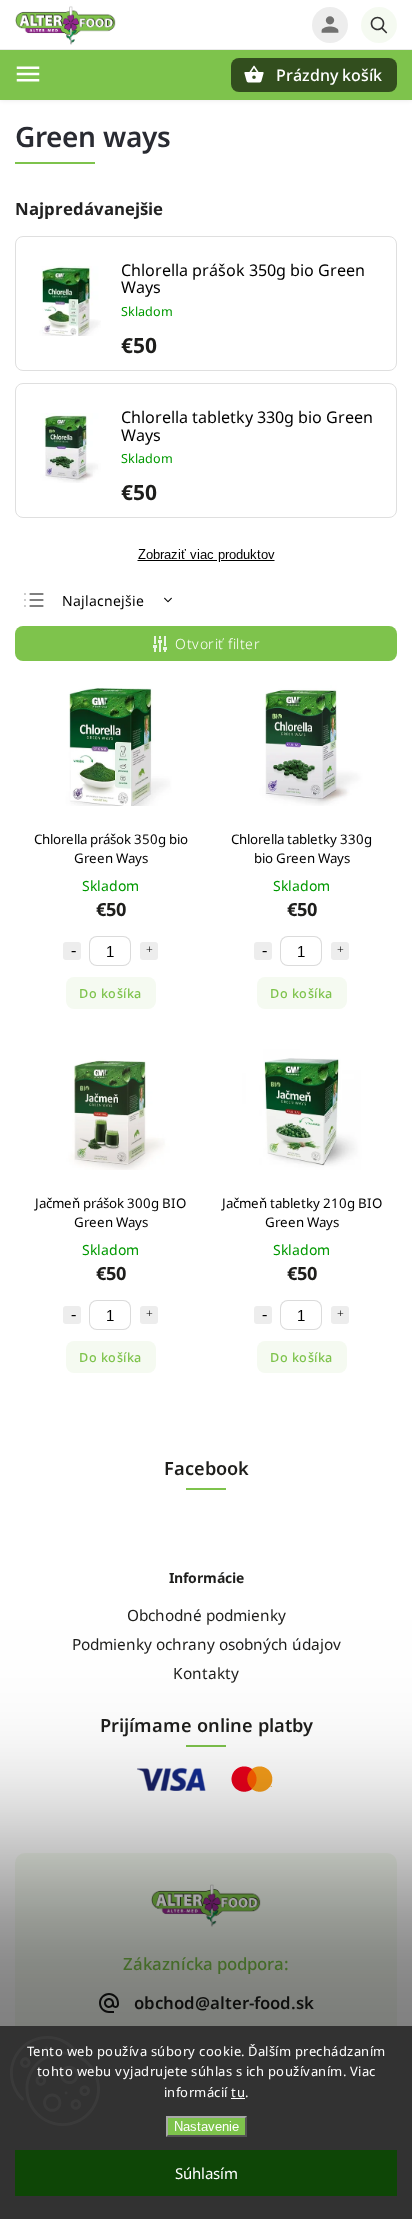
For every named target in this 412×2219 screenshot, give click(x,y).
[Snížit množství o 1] (72, 951)
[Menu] (28, 74)
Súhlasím (206, 2173)
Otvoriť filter (217, 643)
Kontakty (206, 1673)
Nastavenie (206, 2126)
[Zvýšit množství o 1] (149, 951)
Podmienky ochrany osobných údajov (206, 1644)
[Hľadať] (379, 25)
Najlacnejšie (103, 600)
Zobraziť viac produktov (206, 555)
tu (238, 2092)
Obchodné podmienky (206, 1615)
